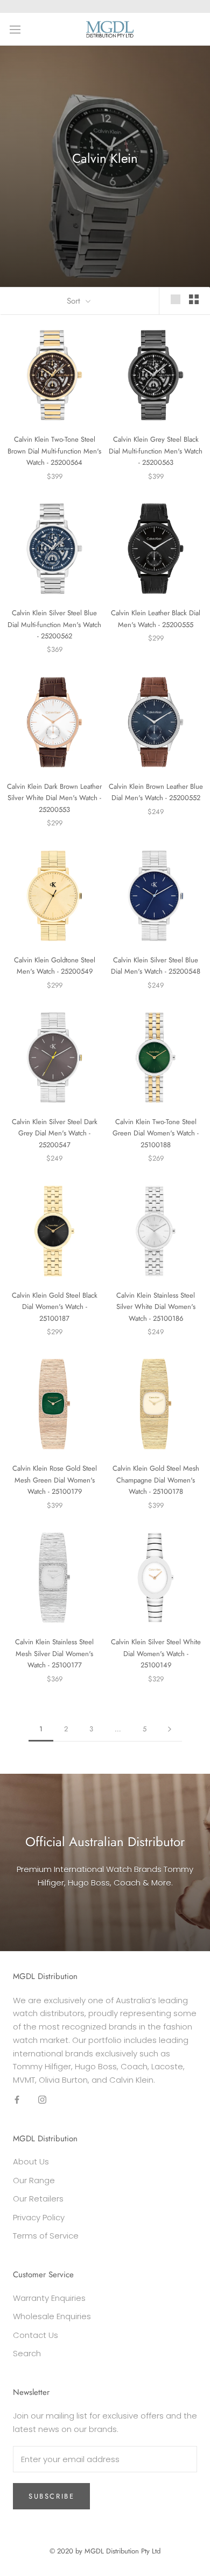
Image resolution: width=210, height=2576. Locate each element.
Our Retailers (38, 2199)
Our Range (34, 2180)
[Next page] (170, 1729)
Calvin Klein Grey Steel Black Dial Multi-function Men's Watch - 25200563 (156, 451)
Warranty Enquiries (49, 2298)
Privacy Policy (39, 2217)
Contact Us (36, 2335)
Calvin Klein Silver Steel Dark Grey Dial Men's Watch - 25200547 (55, 1133)
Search (27, 2353)
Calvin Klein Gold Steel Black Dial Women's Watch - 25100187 (55, 1307)
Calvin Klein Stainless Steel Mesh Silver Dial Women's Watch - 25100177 (54, 1653)
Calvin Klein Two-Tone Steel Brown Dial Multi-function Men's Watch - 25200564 (54, 451)
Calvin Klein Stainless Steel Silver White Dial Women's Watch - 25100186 (156, 1307)
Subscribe (51, 2496)
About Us (31, 2161)
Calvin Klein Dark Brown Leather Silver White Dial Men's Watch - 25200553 (54, 798)
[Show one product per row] (176, 299)
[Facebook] (17, 2100)
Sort (75, 301)
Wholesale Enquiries (52, 2316)
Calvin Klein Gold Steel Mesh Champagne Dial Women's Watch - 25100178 (156, 1480)
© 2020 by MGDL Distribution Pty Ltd (105, 2551)
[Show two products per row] (194, 299)
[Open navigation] (15, 29)
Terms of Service (46, 2236)
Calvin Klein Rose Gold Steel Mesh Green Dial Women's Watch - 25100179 (55, 1480)
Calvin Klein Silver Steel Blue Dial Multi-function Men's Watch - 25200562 (54, 624)
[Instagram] (42, 2100)
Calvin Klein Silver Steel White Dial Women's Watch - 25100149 (156, 1653)
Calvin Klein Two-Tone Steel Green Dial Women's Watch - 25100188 (156, 1133)
